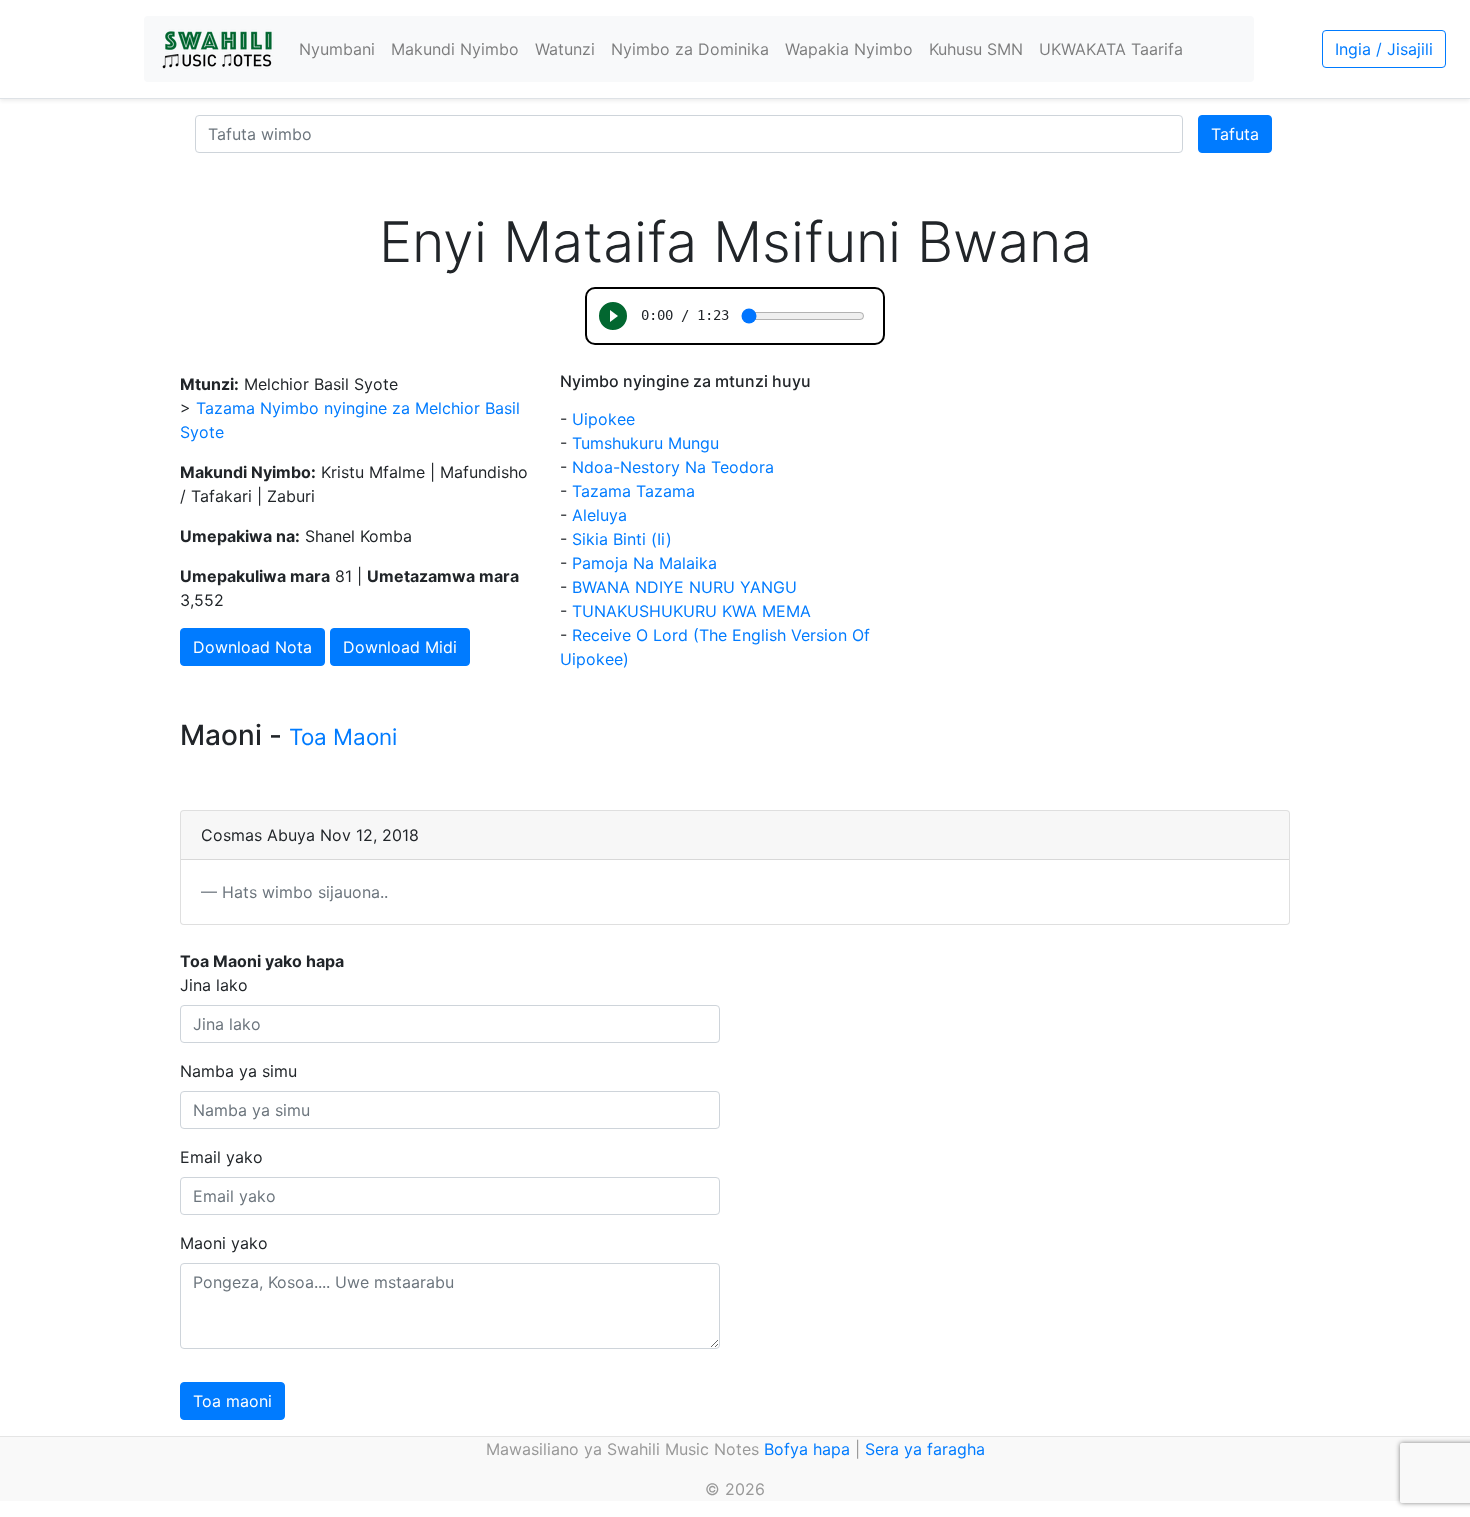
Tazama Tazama (633, 491)
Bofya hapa (807, 1449)
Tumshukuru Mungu (645, 443)
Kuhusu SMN (976, 49)
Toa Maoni (343, 736)
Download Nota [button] (252, 647)
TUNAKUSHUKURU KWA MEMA (691, 611)
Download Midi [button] (400, 647)
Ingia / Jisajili (1384, 49)
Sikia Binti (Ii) (622, 539)
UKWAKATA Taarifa (1111, 49)
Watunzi (565, 49)
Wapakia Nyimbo (849, 49)
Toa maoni (232, 1401)
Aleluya (599, 515)
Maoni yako (224, 1243)
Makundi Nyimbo (455, 49)
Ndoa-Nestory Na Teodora (673, 467)
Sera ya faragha (925, 1449)
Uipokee (603, 419)
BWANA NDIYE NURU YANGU (684, 587)
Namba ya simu (238, 1071)
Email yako (221, 1157)
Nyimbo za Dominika (690, 49)
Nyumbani (337, 49)
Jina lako (214, 985)
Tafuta (1235, 134)
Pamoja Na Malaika (644, 563)
